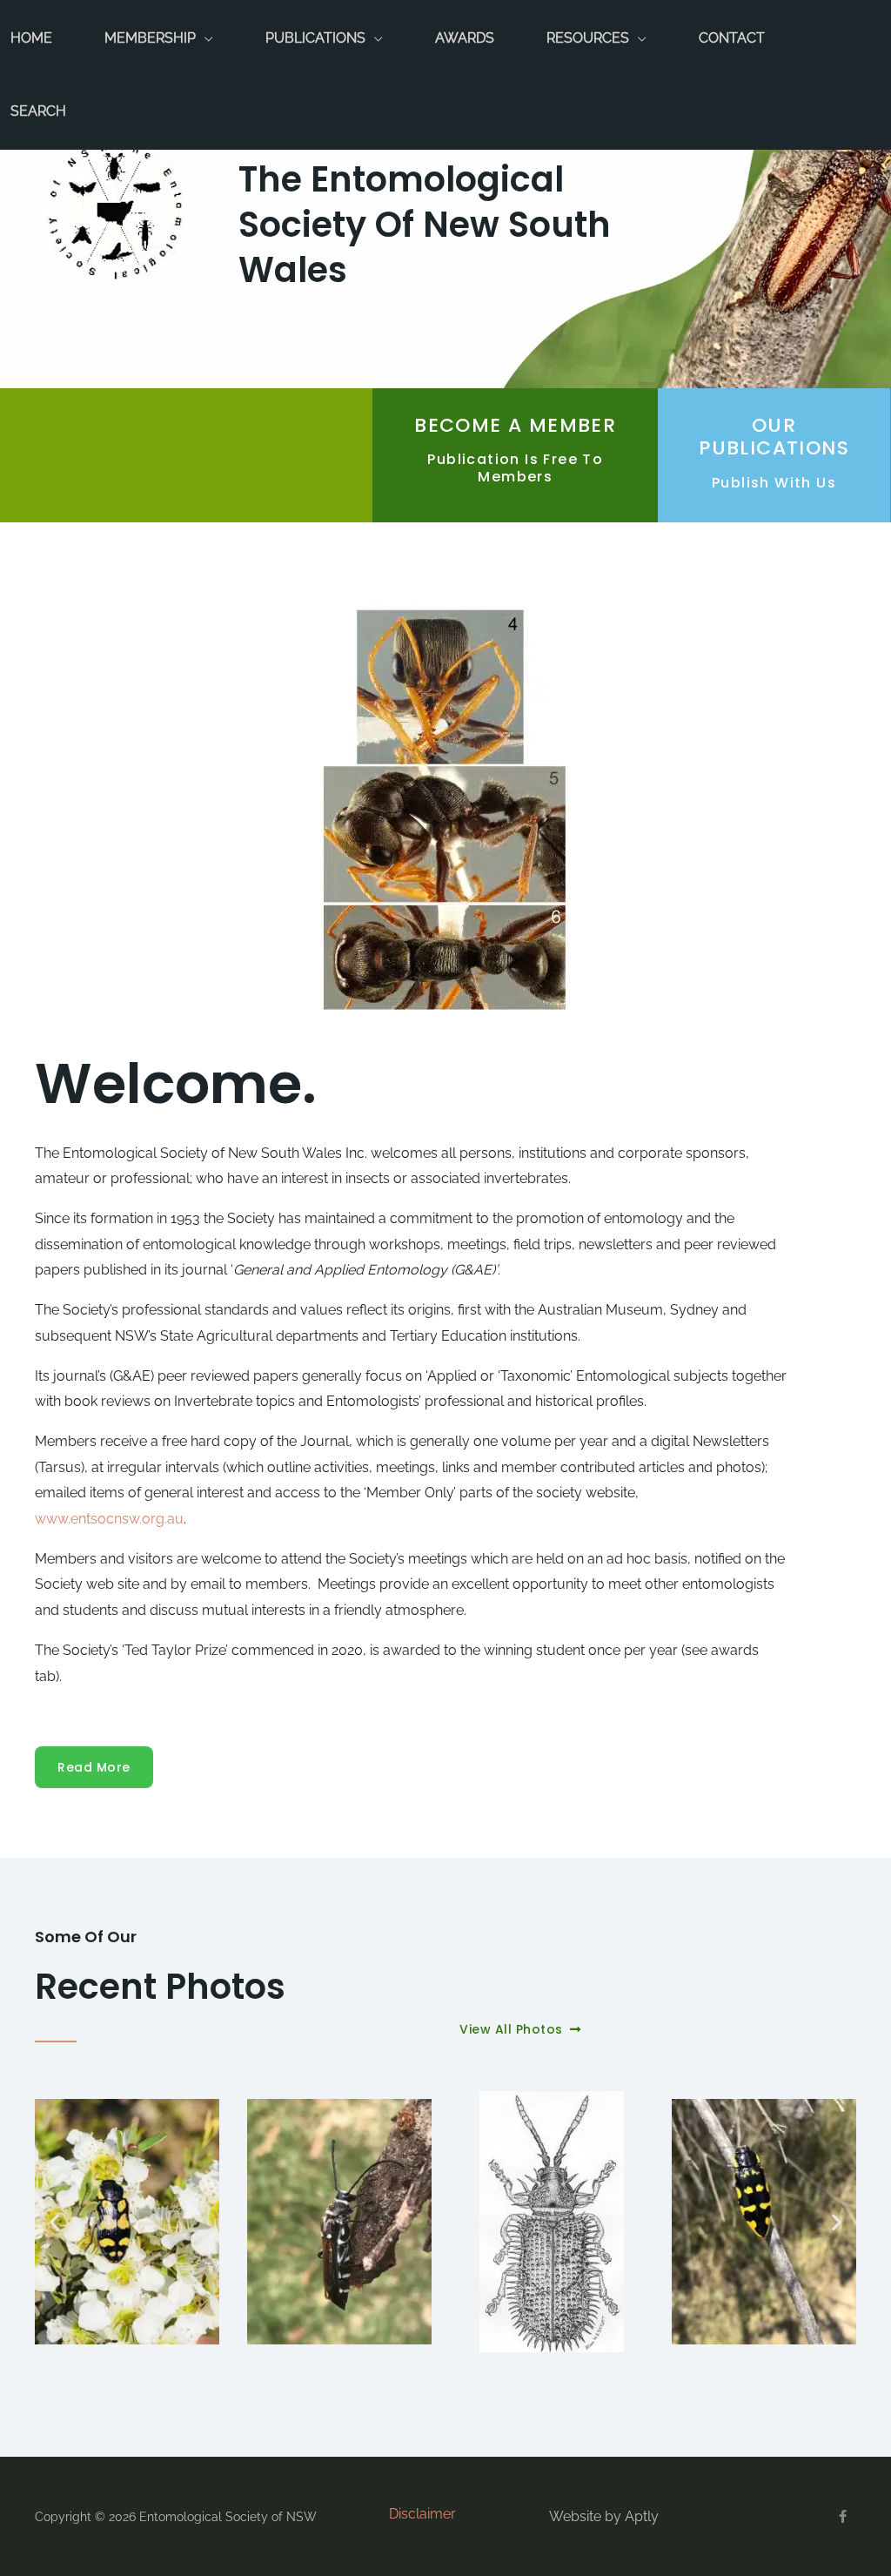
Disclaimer (422, 2514)
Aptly (642, 2516)
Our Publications (774, 437)
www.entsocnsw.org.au (109, 1519)
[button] (54, 2221)
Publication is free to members (515, 467)
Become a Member (515, 425)
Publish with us (774, 483)
